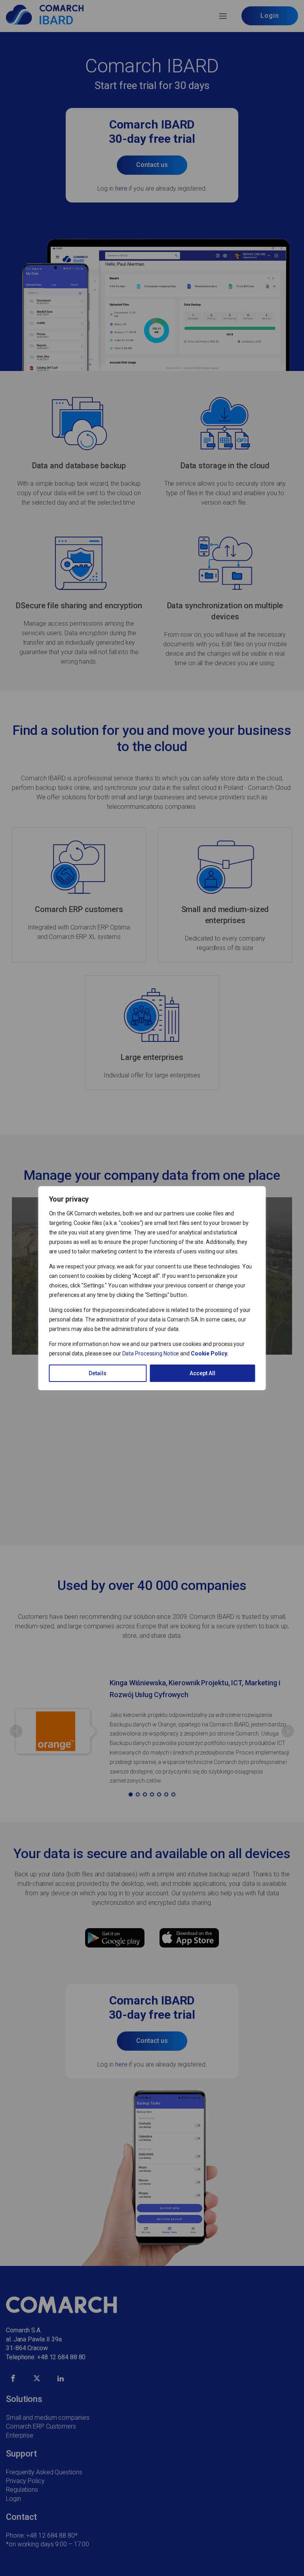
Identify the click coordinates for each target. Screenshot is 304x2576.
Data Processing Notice (151, 1353)
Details (98, 1373)
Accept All (202, 1373)
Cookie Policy (209, 1353)
